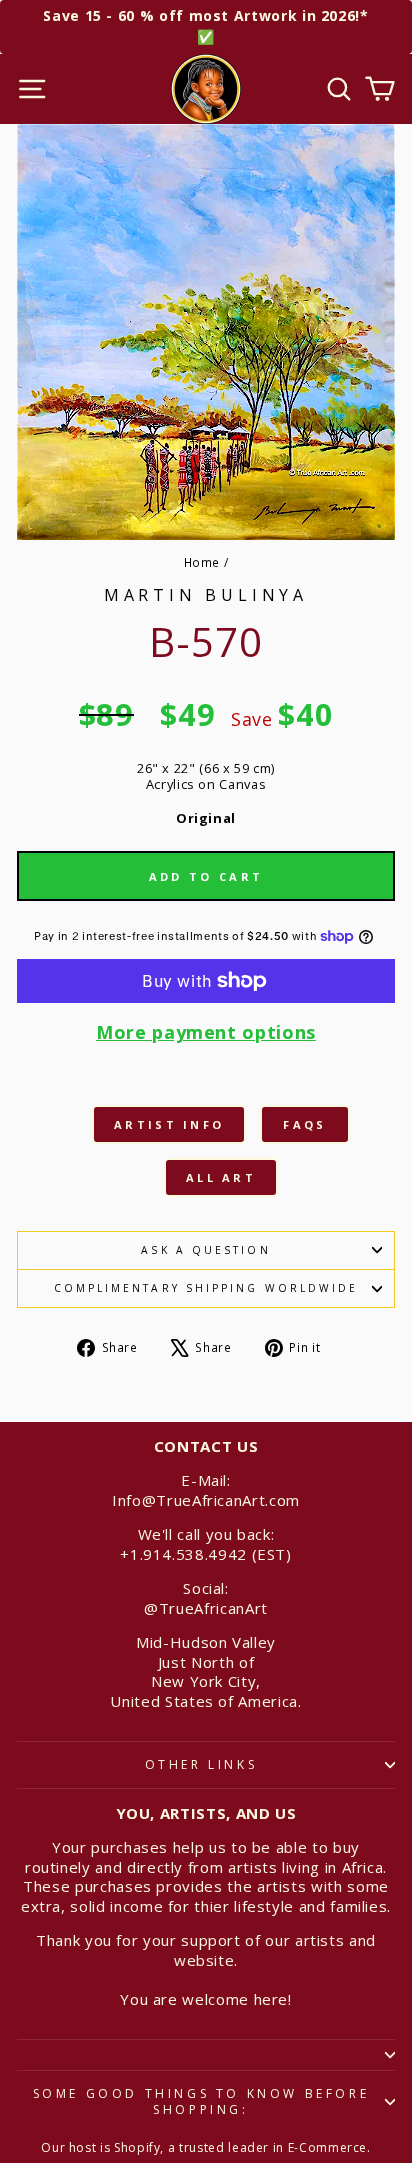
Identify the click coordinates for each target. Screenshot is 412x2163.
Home (202, 562)
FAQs (304, 1124)
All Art (221, 1177)
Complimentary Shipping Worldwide (206, 1288)
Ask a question (205, 1250)
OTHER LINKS (201, 1764)
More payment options (206, 1032)
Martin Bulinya (206, 595)
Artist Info (169, 1124)
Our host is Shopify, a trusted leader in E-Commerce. (206, 2147)
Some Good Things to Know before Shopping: (201, 2101)
